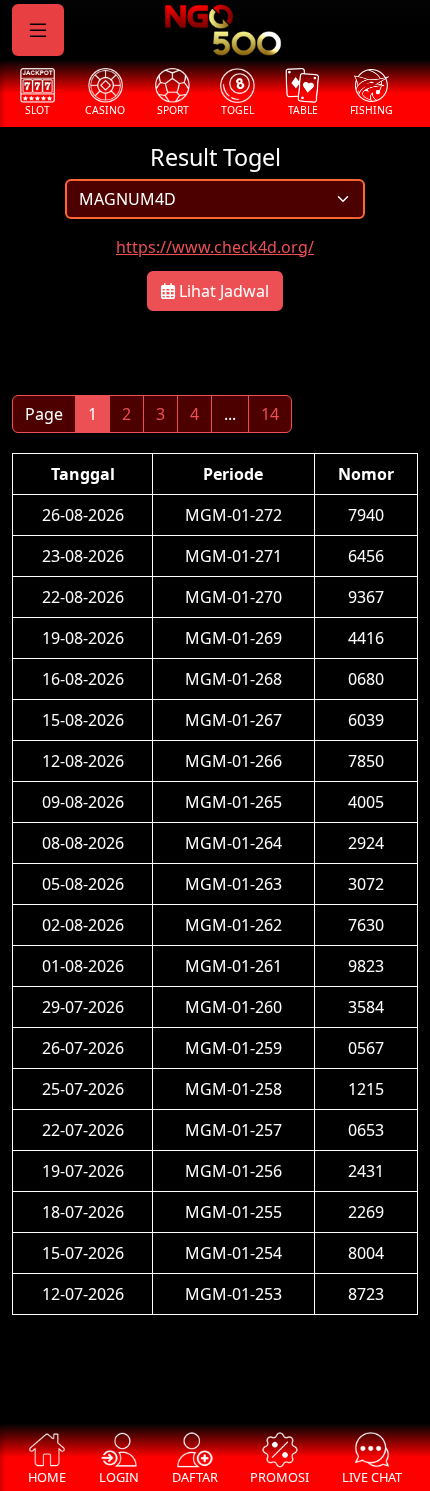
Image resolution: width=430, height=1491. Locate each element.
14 (270, 414)
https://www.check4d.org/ (215, 247)
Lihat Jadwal (222, 291)
